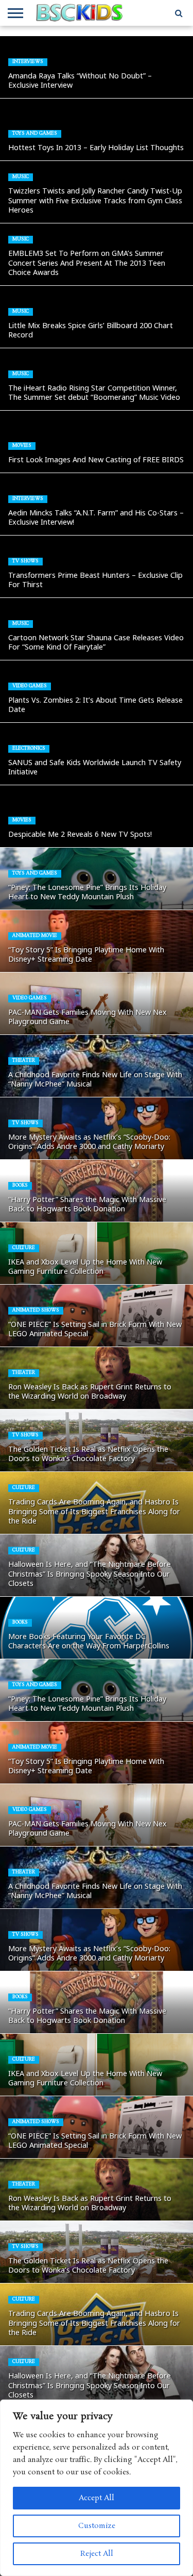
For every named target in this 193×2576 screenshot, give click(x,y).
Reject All (97, 2554)
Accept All (97, 2498)
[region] (97, 2488)
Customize (97, 2526)
